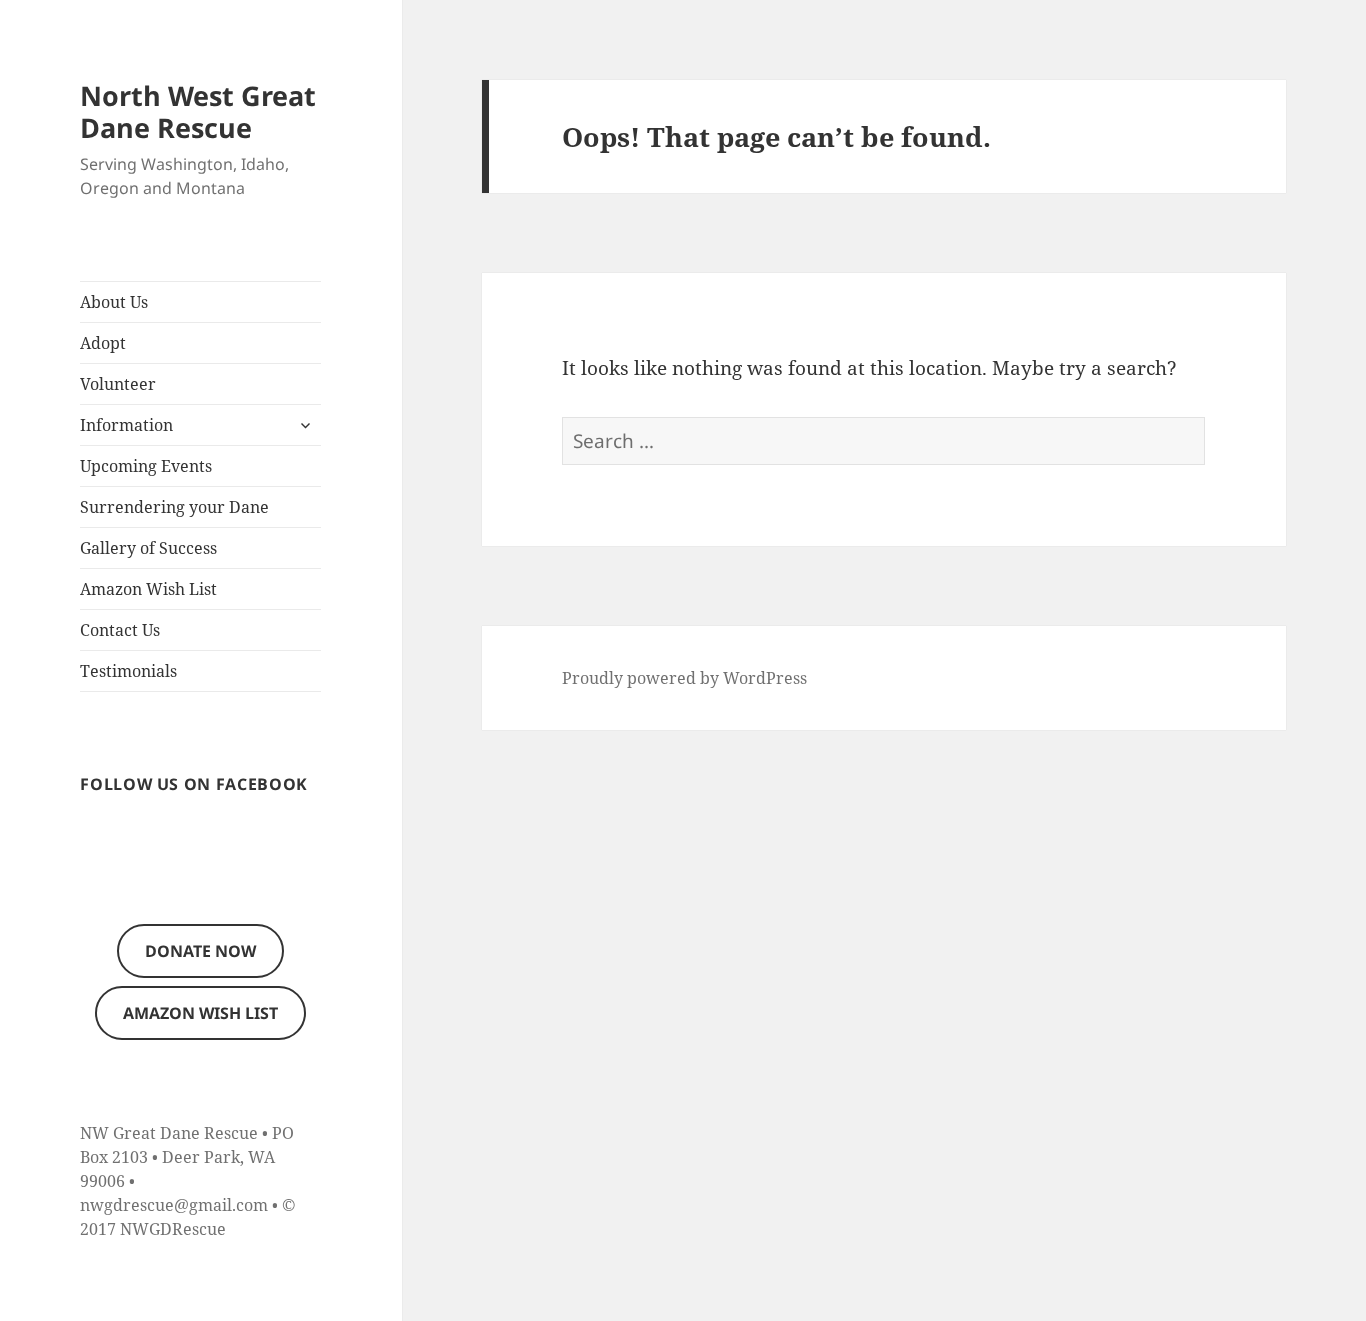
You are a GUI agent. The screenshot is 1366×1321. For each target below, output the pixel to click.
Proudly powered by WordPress (684, 678)
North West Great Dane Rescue (198, 111)
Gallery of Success (148, 548)
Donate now (200, 951)
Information (126, 425)
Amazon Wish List (148, 589)
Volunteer (118, 384)
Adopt (103, 343)
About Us (114, 302)
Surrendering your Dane (174, 507)
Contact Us (120, 630)
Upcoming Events (146, 466)
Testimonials (128, 671)
